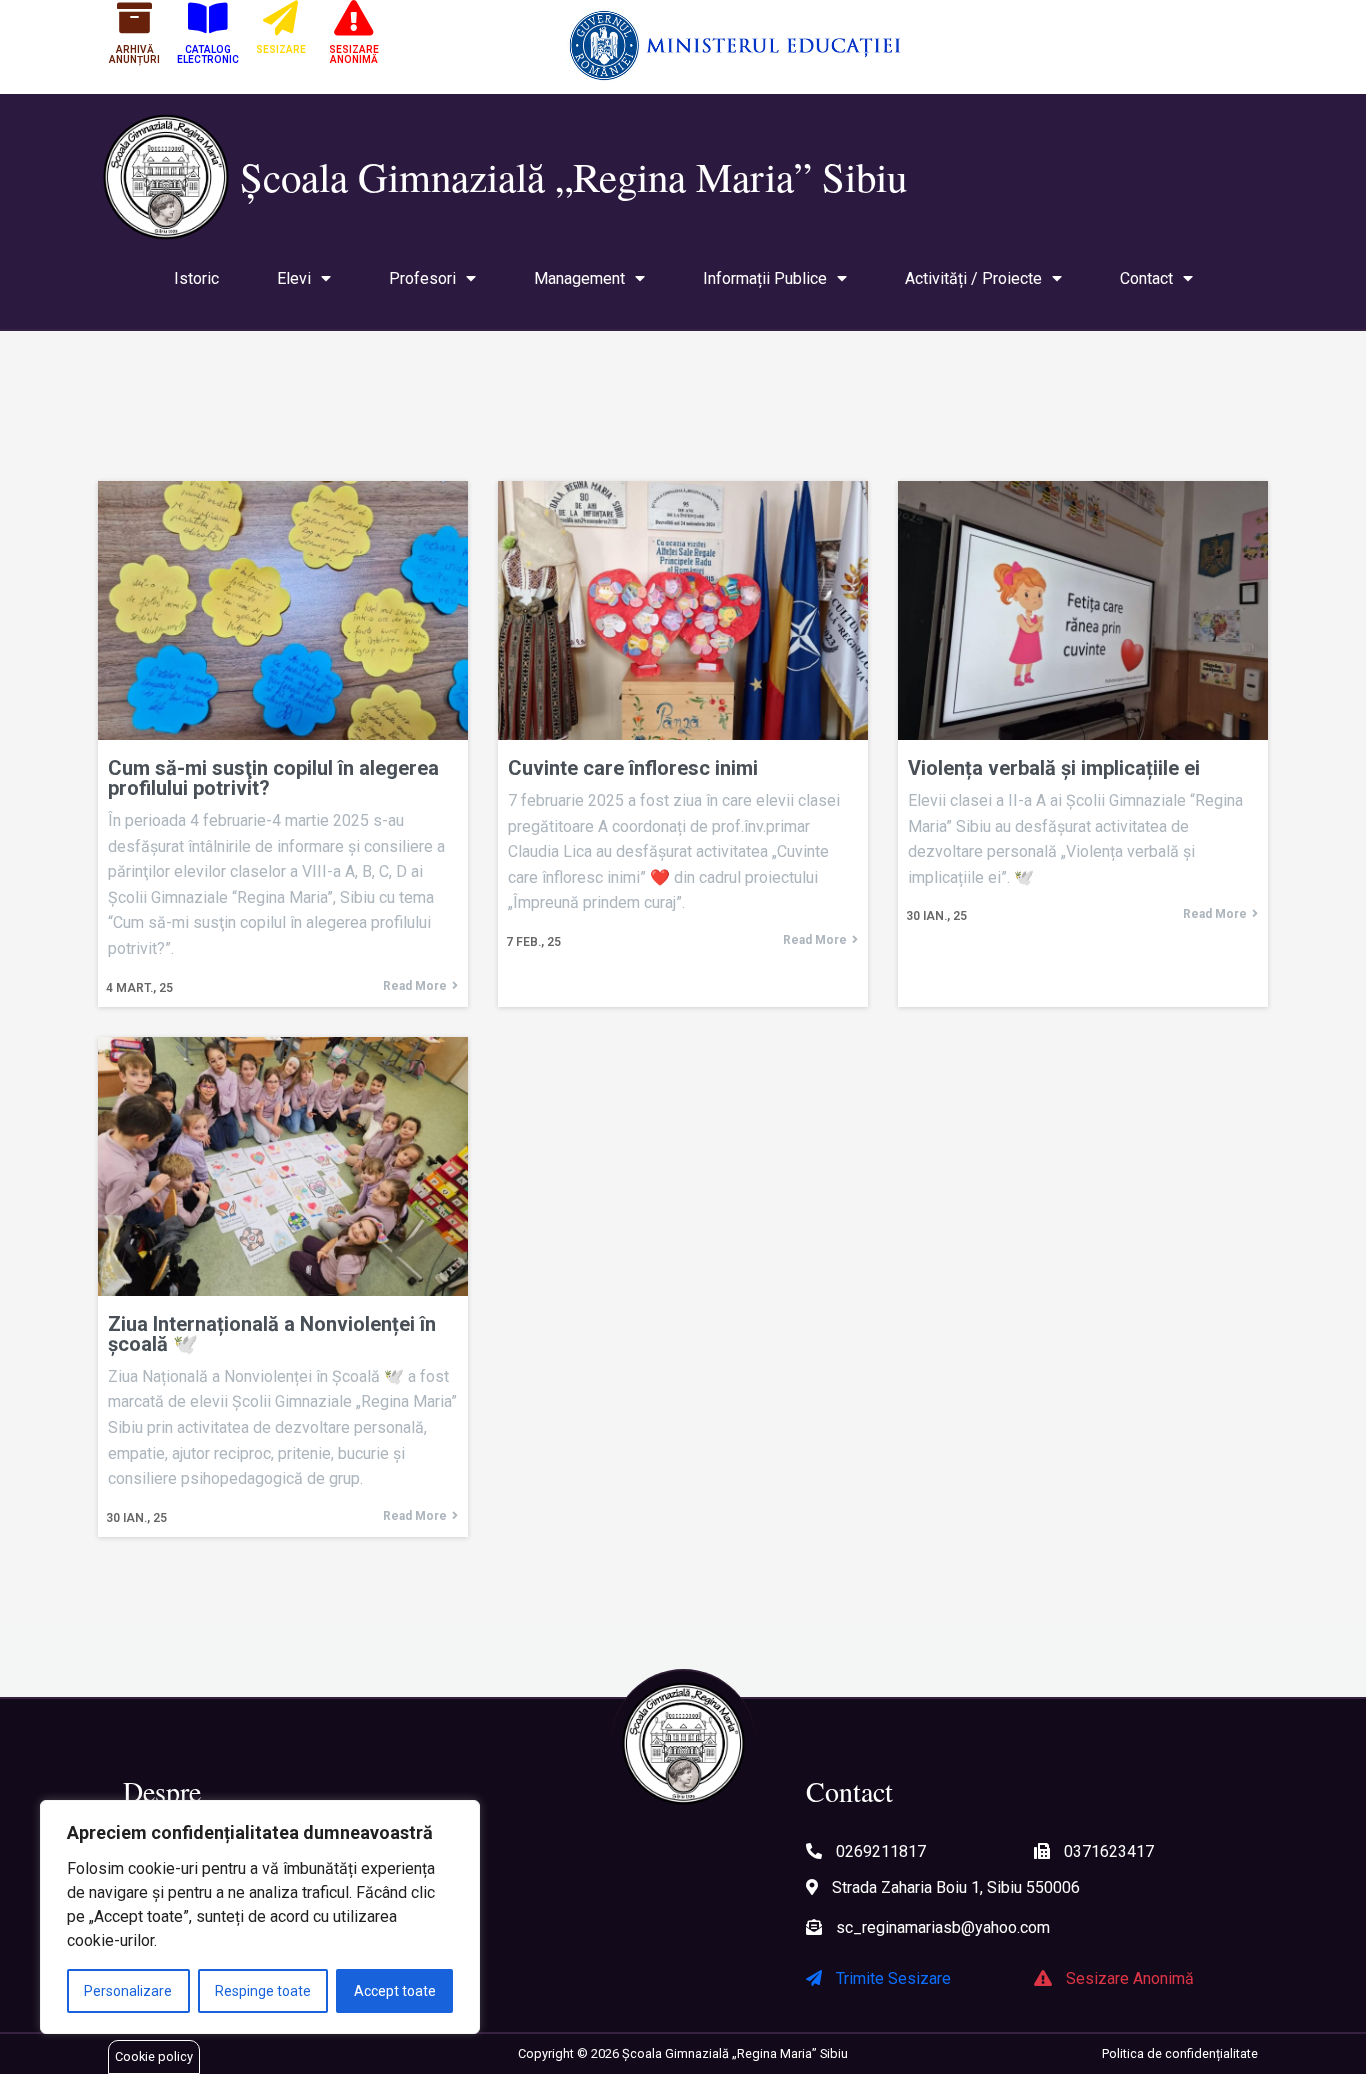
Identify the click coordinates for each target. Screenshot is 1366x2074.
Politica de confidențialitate (1180, 2053)
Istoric (196, 278)
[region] (260, 1917)
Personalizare (128, 1991)
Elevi (294, 278)
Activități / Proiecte (973, 278)
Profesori (422, 278)
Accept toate (395, 1991)
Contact (1146, 278)
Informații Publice (765, 278)
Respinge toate (263, 1991)
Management (579, 278)
